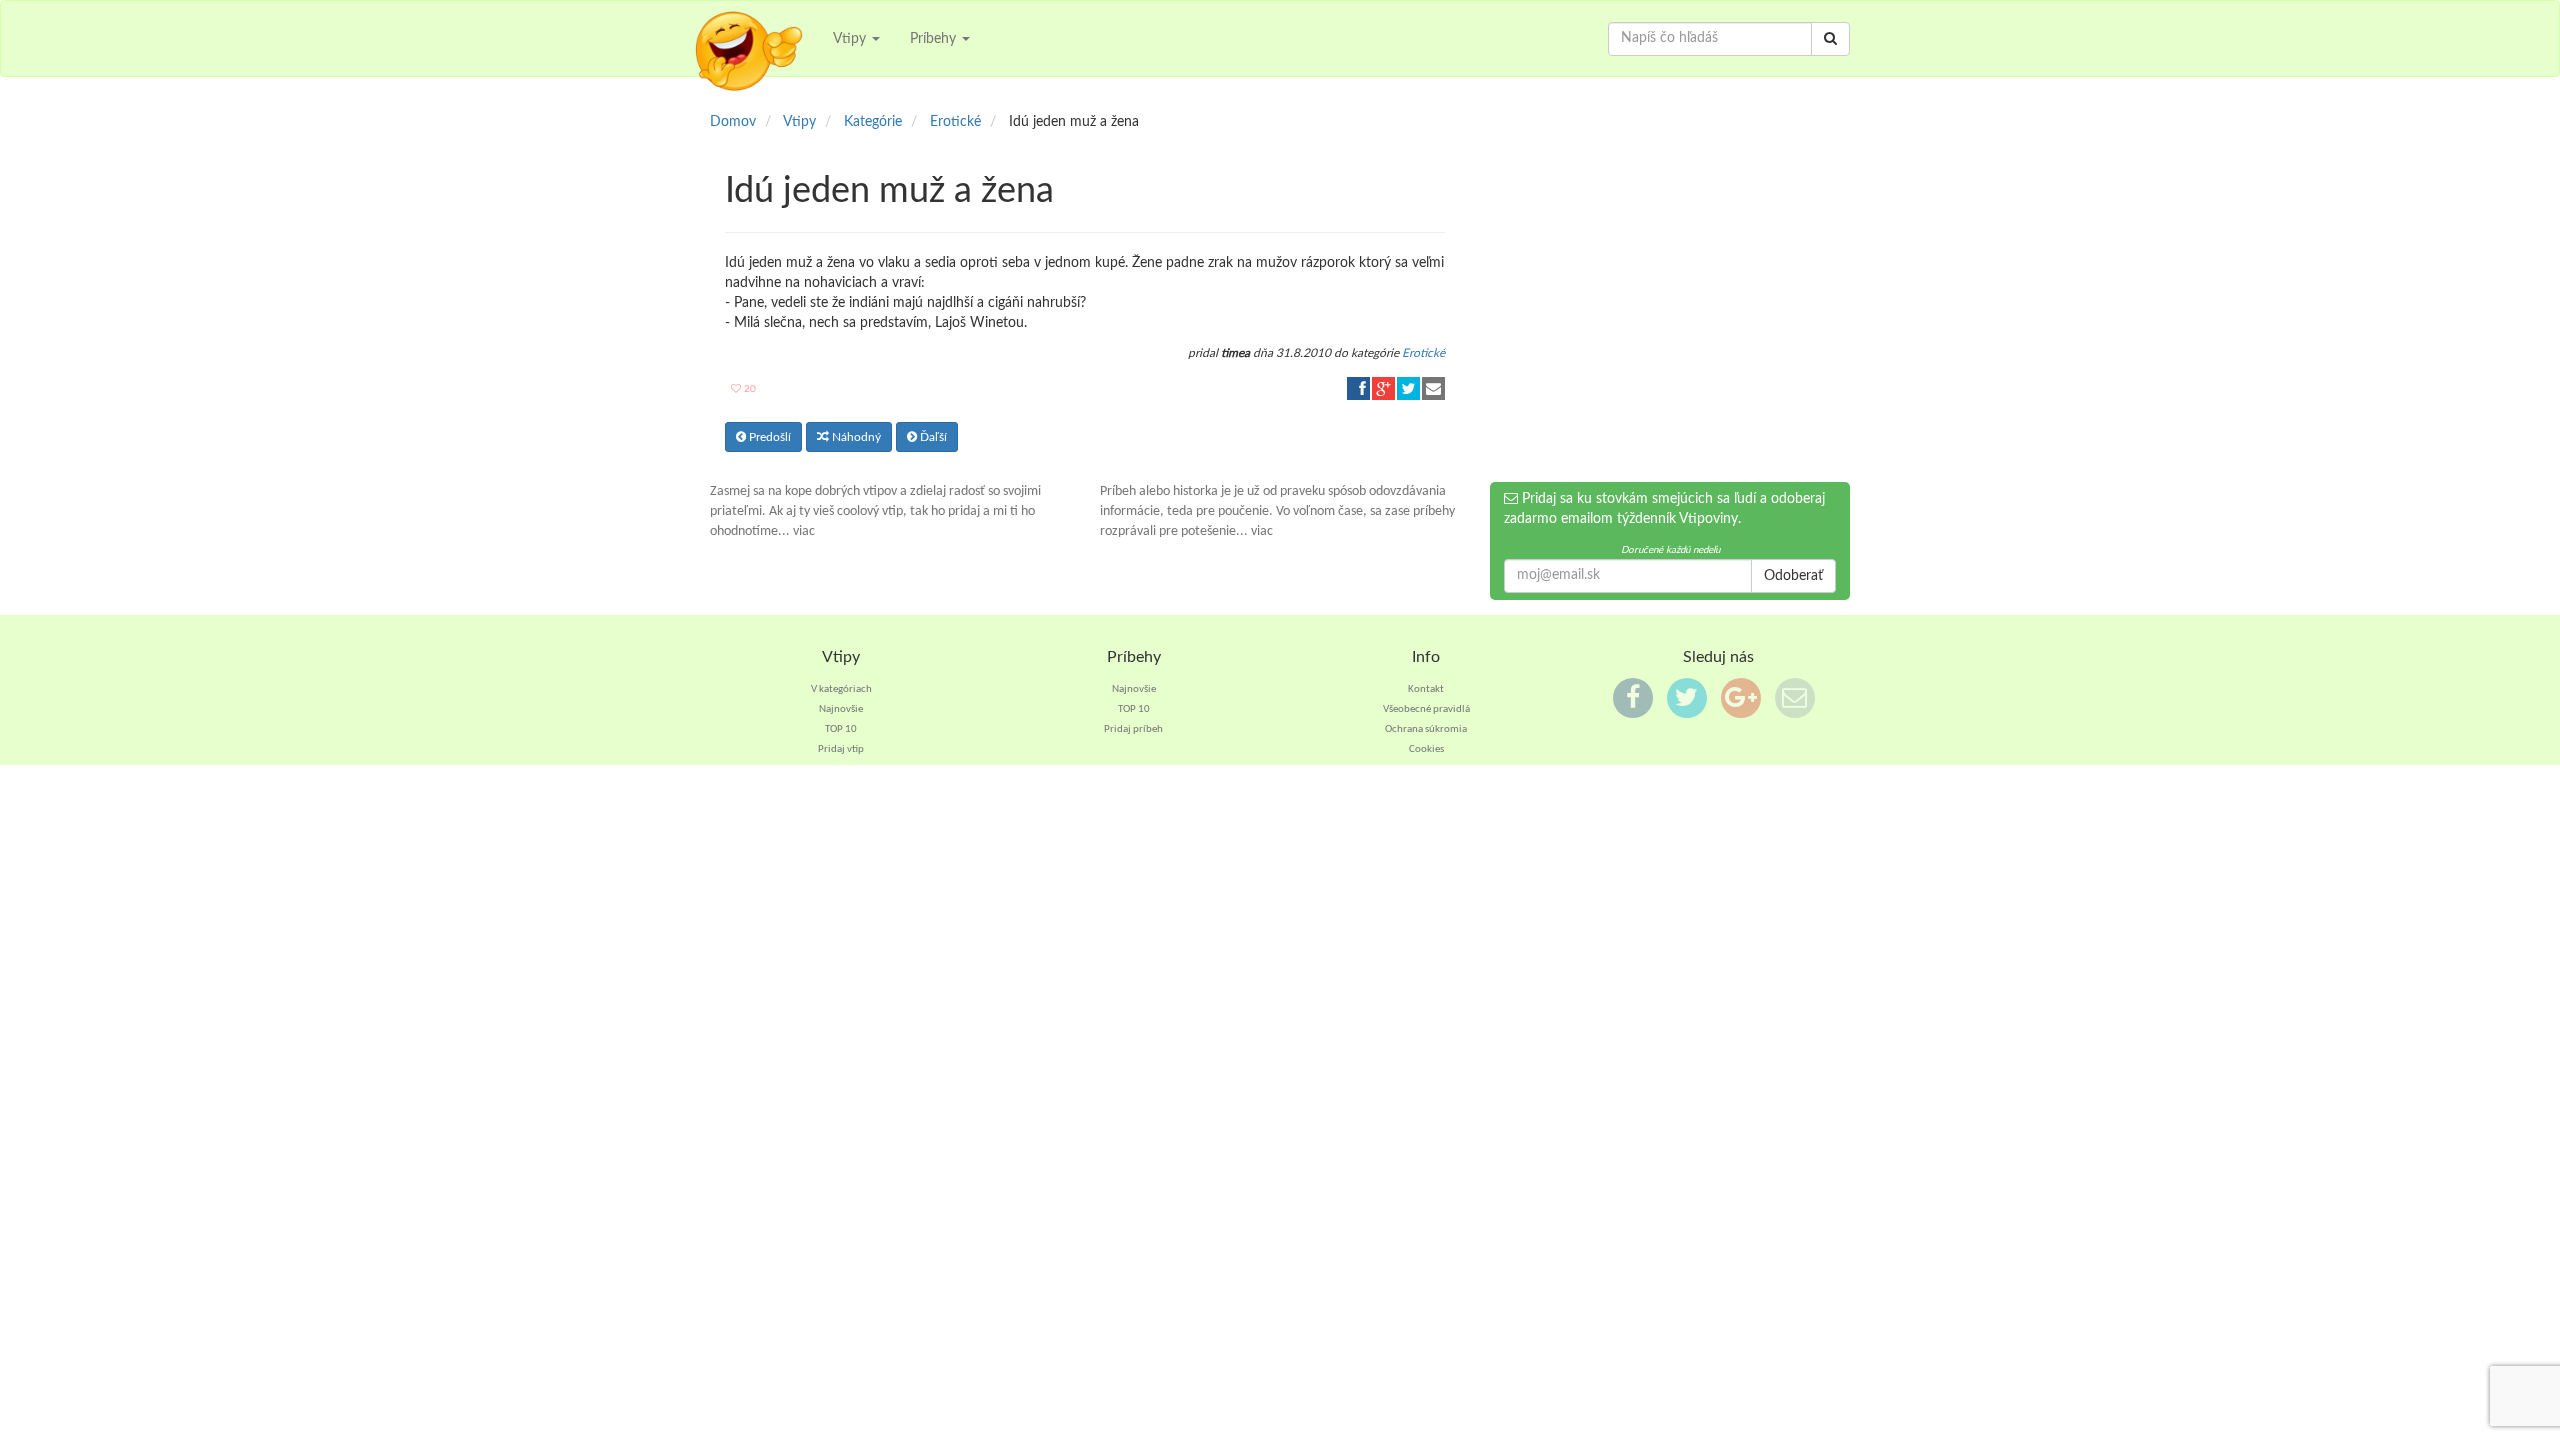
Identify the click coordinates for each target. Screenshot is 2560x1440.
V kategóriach (841, 689)
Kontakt (1426, 689)
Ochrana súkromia (1426, 729)
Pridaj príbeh (1133, 729)
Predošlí (768, 437)
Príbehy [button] (935, 39)
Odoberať (1793, 576)
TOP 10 (841, 729)
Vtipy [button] (851, 39)
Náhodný (855, 437)
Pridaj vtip (841, 749)
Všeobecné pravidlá (1426, 709)
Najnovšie (841, 709)
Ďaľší (932, 437)
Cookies (1426, 749)
